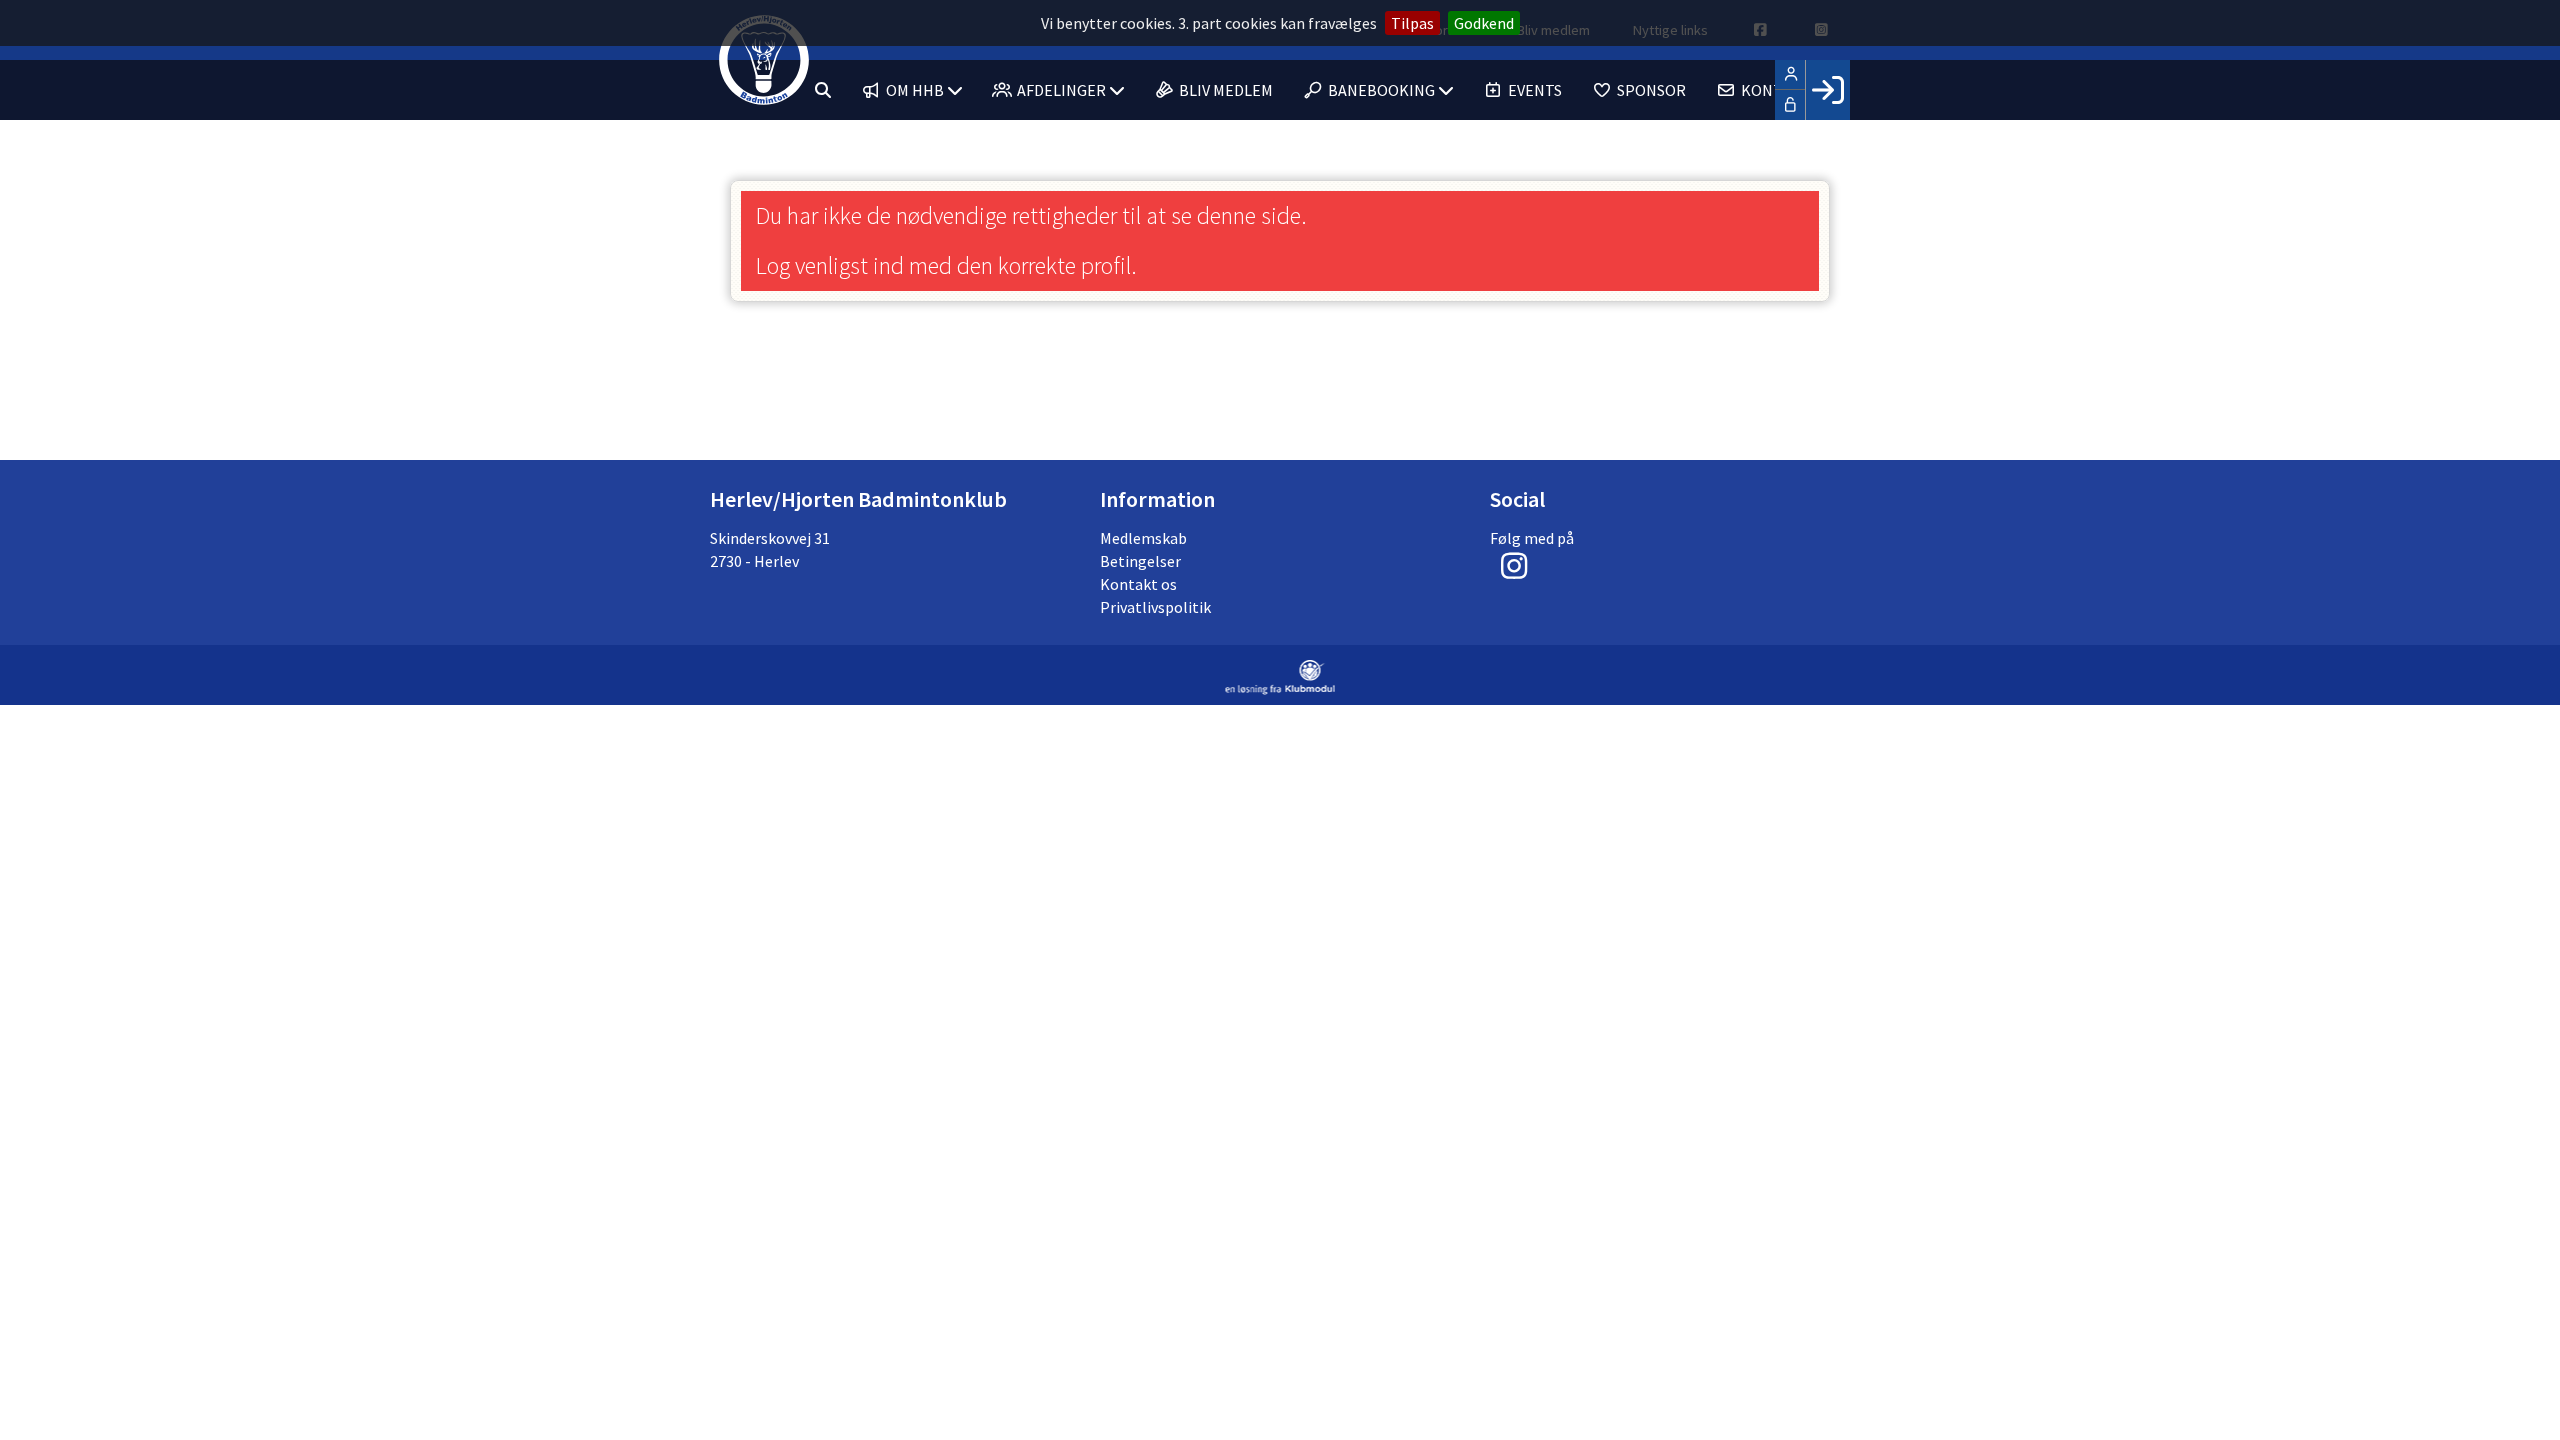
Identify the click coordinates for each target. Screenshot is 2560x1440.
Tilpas (1412, 23)
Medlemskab (1143, 538)
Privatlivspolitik (1155, 607)
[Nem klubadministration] (1280, 689)
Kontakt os (1138, 584)
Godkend (1484, 23)
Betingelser (1140, 561)
